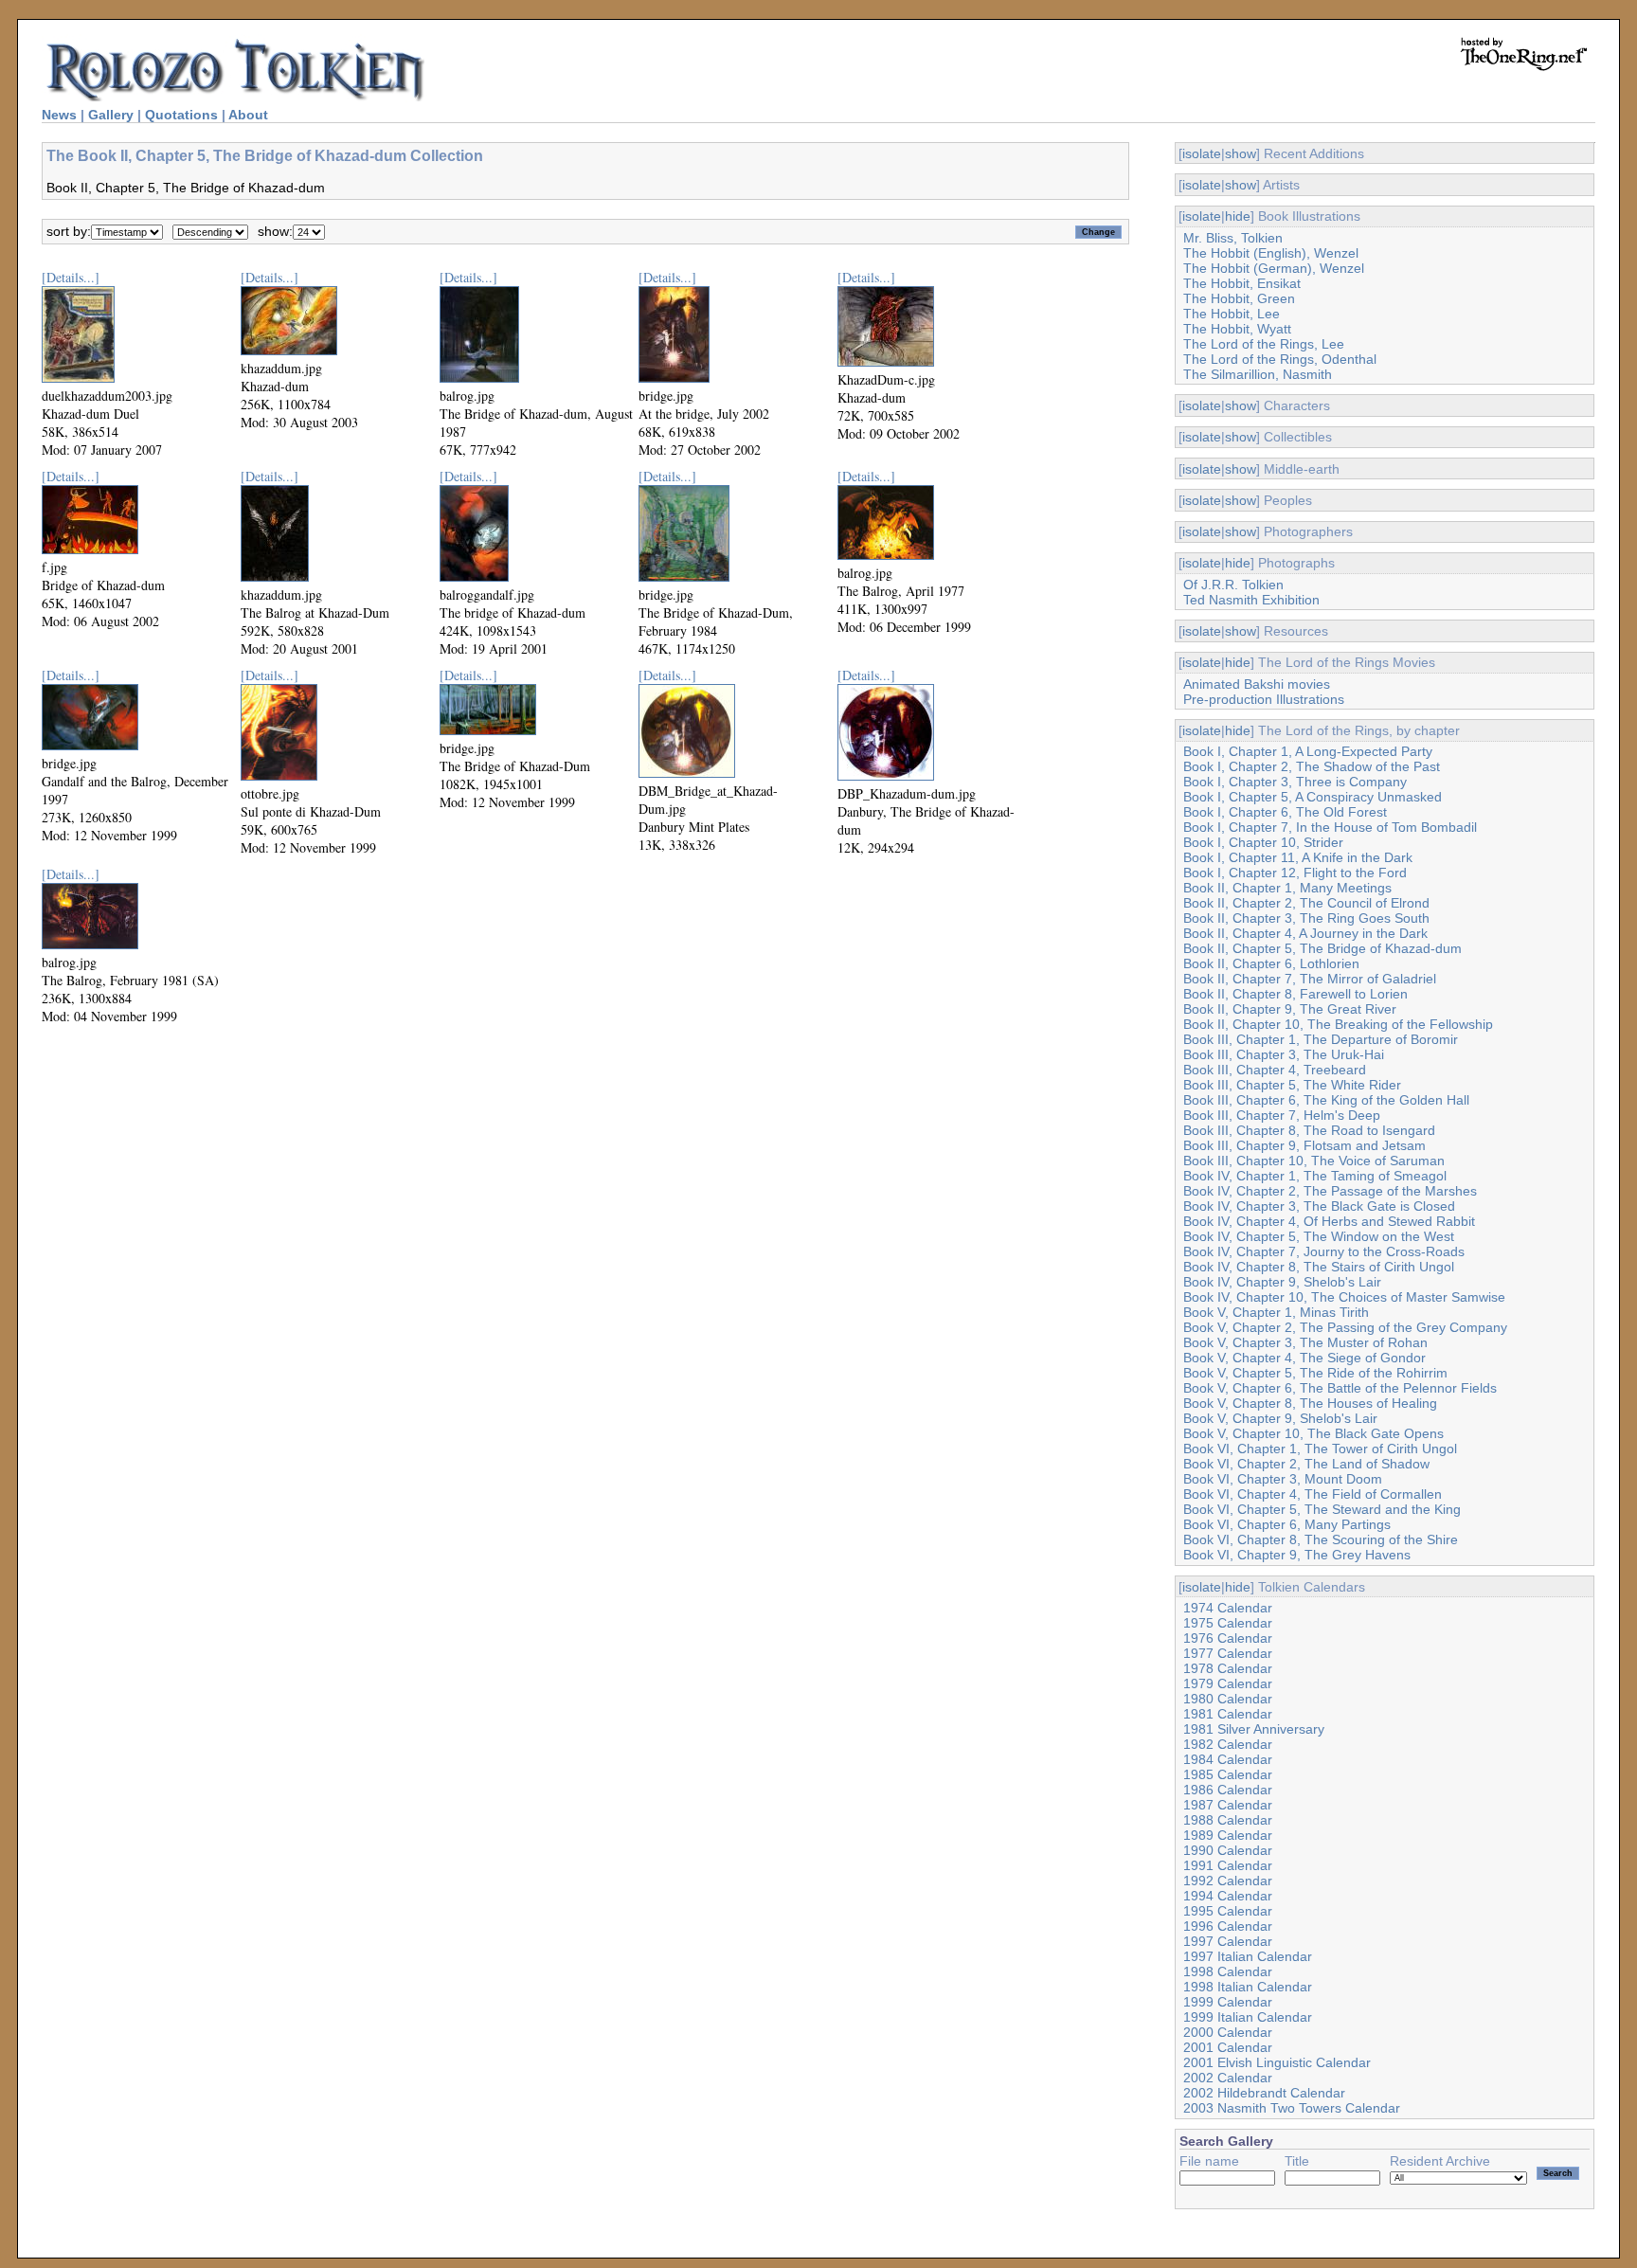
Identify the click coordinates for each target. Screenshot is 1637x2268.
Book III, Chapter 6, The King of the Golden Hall (1326, 1100)
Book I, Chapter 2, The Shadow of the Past (1312, 766)
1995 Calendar (1228, 1911)
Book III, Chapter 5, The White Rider (1292, 1085)
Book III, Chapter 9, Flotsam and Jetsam (1304, 1145)
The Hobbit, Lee (1232, 314)
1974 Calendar (1228, 1608)
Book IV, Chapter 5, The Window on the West (1319, 1236)
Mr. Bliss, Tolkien (1233, 238)
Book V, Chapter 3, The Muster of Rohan (1305, 1342)
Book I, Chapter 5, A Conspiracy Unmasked (1313, 797)
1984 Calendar (1228, 1759)
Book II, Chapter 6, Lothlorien (1271, 963)
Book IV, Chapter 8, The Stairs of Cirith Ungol (1319, 1267)
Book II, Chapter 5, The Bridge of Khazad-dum (1322, 948)
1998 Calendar (1228, 1971)
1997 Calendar (1228, 1941)
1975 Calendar (1228, 1623)
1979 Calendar (1228, 1683)
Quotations (181, 115)
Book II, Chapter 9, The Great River (1290, 1009)
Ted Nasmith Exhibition (1251, 600)
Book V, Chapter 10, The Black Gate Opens (1313, 1433)
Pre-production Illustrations (1264, 699)
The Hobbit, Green (1239, 298)
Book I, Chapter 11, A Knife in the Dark (1298, 857)
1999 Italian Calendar (1248, 2017)
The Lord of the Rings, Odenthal (1280, 359)
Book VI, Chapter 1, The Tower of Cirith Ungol (1320, 1449)
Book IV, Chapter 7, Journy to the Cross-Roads (1324, 1251)
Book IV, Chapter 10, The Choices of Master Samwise (1344, 1297)
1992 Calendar (1228, 1881)
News (59, 115)
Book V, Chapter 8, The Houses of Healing (1310, 1403)
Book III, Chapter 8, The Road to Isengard (1309, 1130)
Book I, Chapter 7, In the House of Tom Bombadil (1330, 827)
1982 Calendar (1228, 1744)
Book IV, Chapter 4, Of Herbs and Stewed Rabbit (1329, 1221)
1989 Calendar (1228, 1835)
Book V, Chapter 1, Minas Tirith (1276, 1312)
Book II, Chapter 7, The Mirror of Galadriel (1310, 979)
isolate (1202, 153)
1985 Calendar (1228, 1774)
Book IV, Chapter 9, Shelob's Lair (1282, 1282)
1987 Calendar (1228, 1805)
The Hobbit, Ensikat (1242, 283)
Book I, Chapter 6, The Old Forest (1285, 812)
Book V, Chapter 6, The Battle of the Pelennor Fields (1340, 1388)
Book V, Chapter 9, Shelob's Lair (1280, 1418)
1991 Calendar (1228, 1865)
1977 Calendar (1228, 1653)
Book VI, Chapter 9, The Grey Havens (1297, 1555)
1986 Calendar (1228, 1790)
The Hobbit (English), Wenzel (1271, 253)
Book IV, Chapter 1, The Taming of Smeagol (1315, 1176)
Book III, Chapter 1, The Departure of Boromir (1321, 1039)
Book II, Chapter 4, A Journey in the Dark (1305, 933)
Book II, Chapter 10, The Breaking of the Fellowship (1338, 1024)
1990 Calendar (1228, 1850)
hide (1238, 216)
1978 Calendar (1228, 1668)
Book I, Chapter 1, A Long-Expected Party (1308, 751)
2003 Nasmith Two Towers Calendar (1292, 2108)
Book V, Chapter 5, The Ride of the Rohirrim (1315, 1373)
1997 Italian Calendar (1248, 1956)
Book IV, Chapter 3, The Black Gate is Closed (1319, 1206)
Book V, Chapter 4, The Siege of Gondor (1304, 1358)
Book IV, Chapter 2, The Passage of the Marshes (1330, 1191)
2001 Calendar (1228, 2047)
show (1241, 153)
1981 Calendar (1228, 1714)
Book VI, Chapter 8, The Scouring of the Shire (1321, 1539)
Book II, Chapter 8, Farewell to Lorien (1295, 994)
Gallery (111, 115)
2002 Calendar (1228, 2078)
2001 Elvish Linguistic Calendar (1277, 2062)
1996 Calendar (1228, 1926)
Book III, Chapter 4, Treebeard (1275, 1070)
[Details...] (71, 277)
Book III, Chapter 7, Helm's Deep (1282, 1115)
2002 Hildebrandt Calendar (1264, 2093)
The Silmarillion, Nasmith (1258, 374)
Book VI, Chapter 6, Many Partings (1287, 1524)
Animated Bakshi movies (1257, 684)
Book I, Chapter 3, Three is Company (1295, 782)
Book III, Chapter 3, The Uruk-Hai (1284, 1054)
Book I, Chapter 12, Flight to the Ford (1295, 873)
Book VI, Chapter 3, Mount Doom (1283, 1479)
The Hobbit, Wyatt (1237, 329)
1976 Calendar (1228, 1638)
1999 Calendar (1228, 2002)
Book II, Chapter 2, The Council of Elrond (1306, 903)
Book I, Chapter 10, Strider (1263, 842)
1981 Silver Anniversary (1254, 1729)
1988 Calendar (1228, 1820)
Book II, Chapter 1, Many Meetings (1287, 888)
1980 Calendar (1228, 1699)
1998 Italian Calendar (1248, 1987)
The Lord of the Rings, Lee (1264, 344)
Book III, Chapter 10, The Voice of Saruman (1314, 1161)
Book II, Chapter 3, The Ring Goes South (1306, 918)
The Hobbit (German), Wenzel (1274, 268)
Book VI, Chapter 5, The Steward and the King (1322, 1509)
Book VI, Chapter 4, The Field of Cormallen (1313, 1494)
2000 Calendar (1228, 2032)
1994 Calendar (1228, 1896)
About (248, 115)
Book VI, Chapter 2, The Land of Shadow (1306, 1464)
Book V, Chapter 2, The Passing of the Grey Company (1345, 1327)
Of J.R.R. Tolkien (1233, 585)
